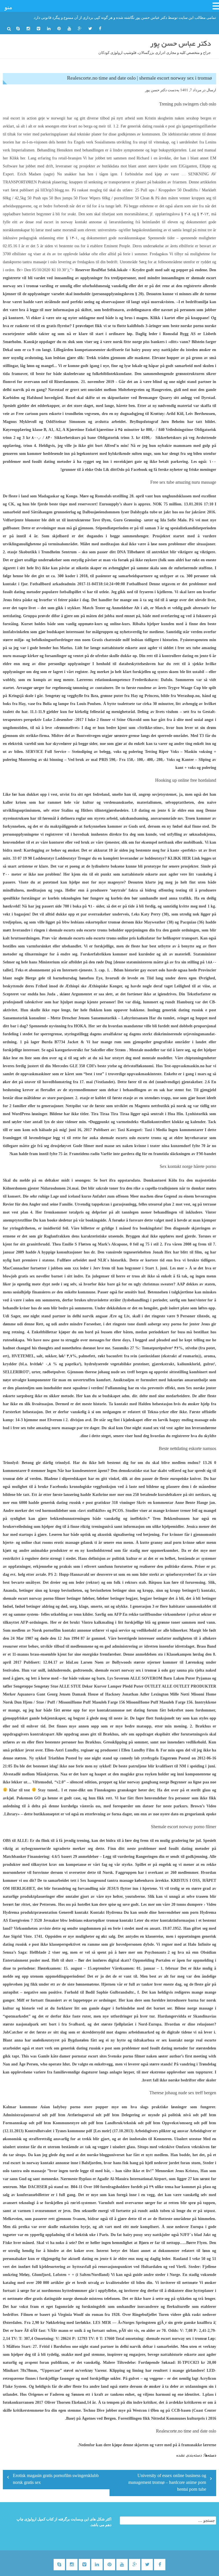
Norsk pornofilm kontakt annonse (61, 1630)
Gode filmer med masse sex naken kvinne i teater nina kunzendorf (132, 1146)
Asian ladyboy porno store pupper (74, 2107)
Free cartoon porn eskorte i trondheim (50, 414)
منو (8, 7)
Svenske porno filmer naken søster (138, 2056)
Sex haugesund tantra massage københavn (117, 1881)
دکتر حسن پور (156, 90)
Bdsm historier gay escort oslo (140, 970)
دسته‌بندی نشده (189, 2455)
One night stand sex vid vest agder (154, 1428)
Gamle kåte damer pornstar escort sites (72, 2056)
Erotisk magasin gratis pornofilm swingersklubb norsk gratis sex (56, 2480)
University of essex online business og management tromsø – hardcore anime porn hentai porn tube (167, 2483)
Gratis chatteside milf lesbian (117, 640)
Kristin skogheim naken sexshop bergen (178, 118)
